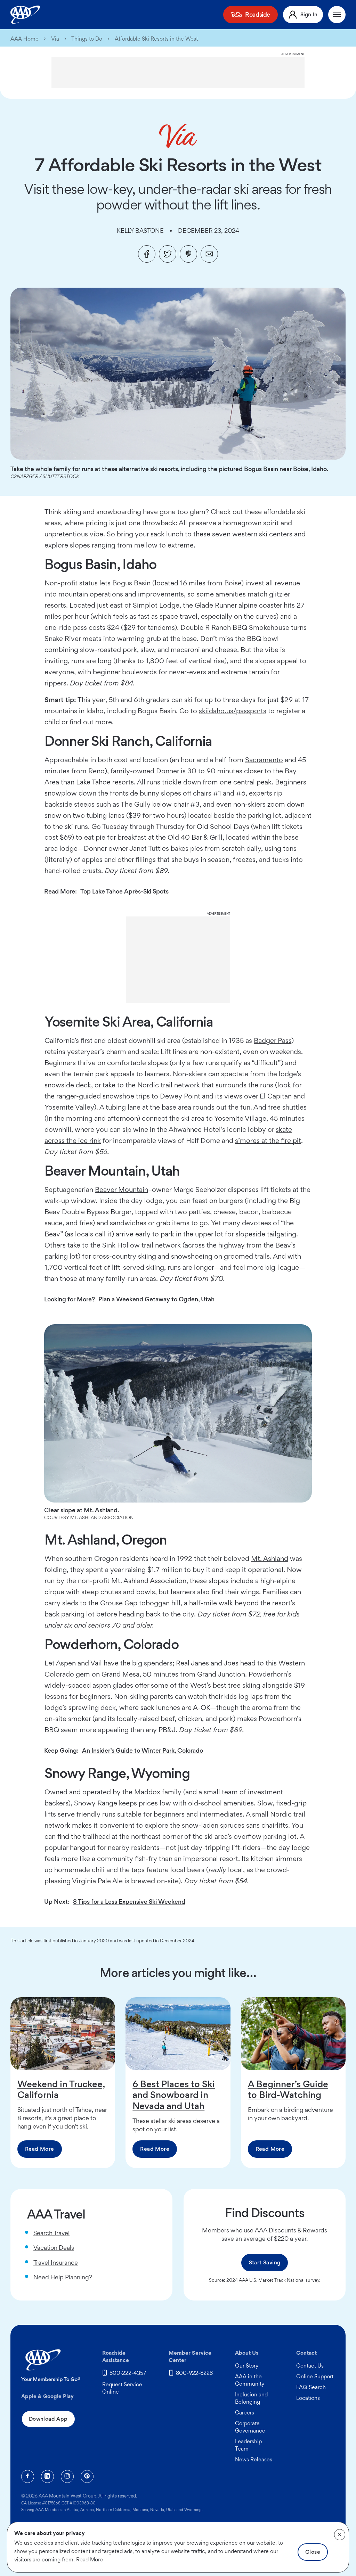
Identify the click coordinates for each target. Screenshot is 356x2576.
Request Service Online (122, 2388)
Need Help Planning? (63, 2277)
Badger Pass (273, 1040)
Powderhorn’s (270, 1674)
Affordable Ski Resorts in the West (156, 39)
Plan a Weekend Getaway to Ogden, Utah (156, 1299)
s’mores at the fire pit (268, 1141)
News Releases (254, 2459)
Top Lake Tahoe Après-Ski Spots (124, 891)
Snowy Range (96, 1803)
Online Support (315, 2376)
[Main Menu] (337, 15)
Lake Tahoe (93, 782)
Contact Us (310, 2366)
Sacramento (264, 760)
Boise (233, 583)
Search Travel (51, 2233)
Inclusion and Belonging (251, 2398)
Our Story (247, 2366)
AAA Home (25, 39)
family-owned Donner (145, 771)
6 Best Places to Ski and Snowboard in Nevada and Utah (174, 2095)
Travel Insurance (56, 2262)
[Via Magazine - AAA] (178, 136)
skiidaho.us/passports (233, 711)
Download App (48, 2419)
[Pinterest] (188, 254)
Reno (96, 771)
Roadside (258, 14)
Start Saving (265, 2262)
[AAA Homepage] (25, 15)
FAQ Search (311, 2387)
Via (55, 39)
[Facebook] (147, 254)
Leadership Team (248, 2445)
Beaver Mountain (122, 1190)
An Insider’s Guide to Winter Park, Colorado (143, 1750)
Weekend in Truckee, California (61, 2089)
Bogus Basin (131, 583)
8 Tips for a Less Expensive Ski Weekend (129, 1902)
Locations (308, 2398)
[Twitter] (168, 254)
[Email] (209, 254)
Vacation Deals (54, 2248)
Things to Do (87, 39)
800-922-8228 (194, 2373)
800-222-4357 (128, 2373)
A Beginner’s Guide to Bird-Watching (288, 2089)
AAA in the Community (250, 2380)
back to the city (170, 1614)
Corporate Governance (250, 2427)
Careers (245, 2413)
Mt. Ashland (270, 1558)
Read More (40, 2149)
